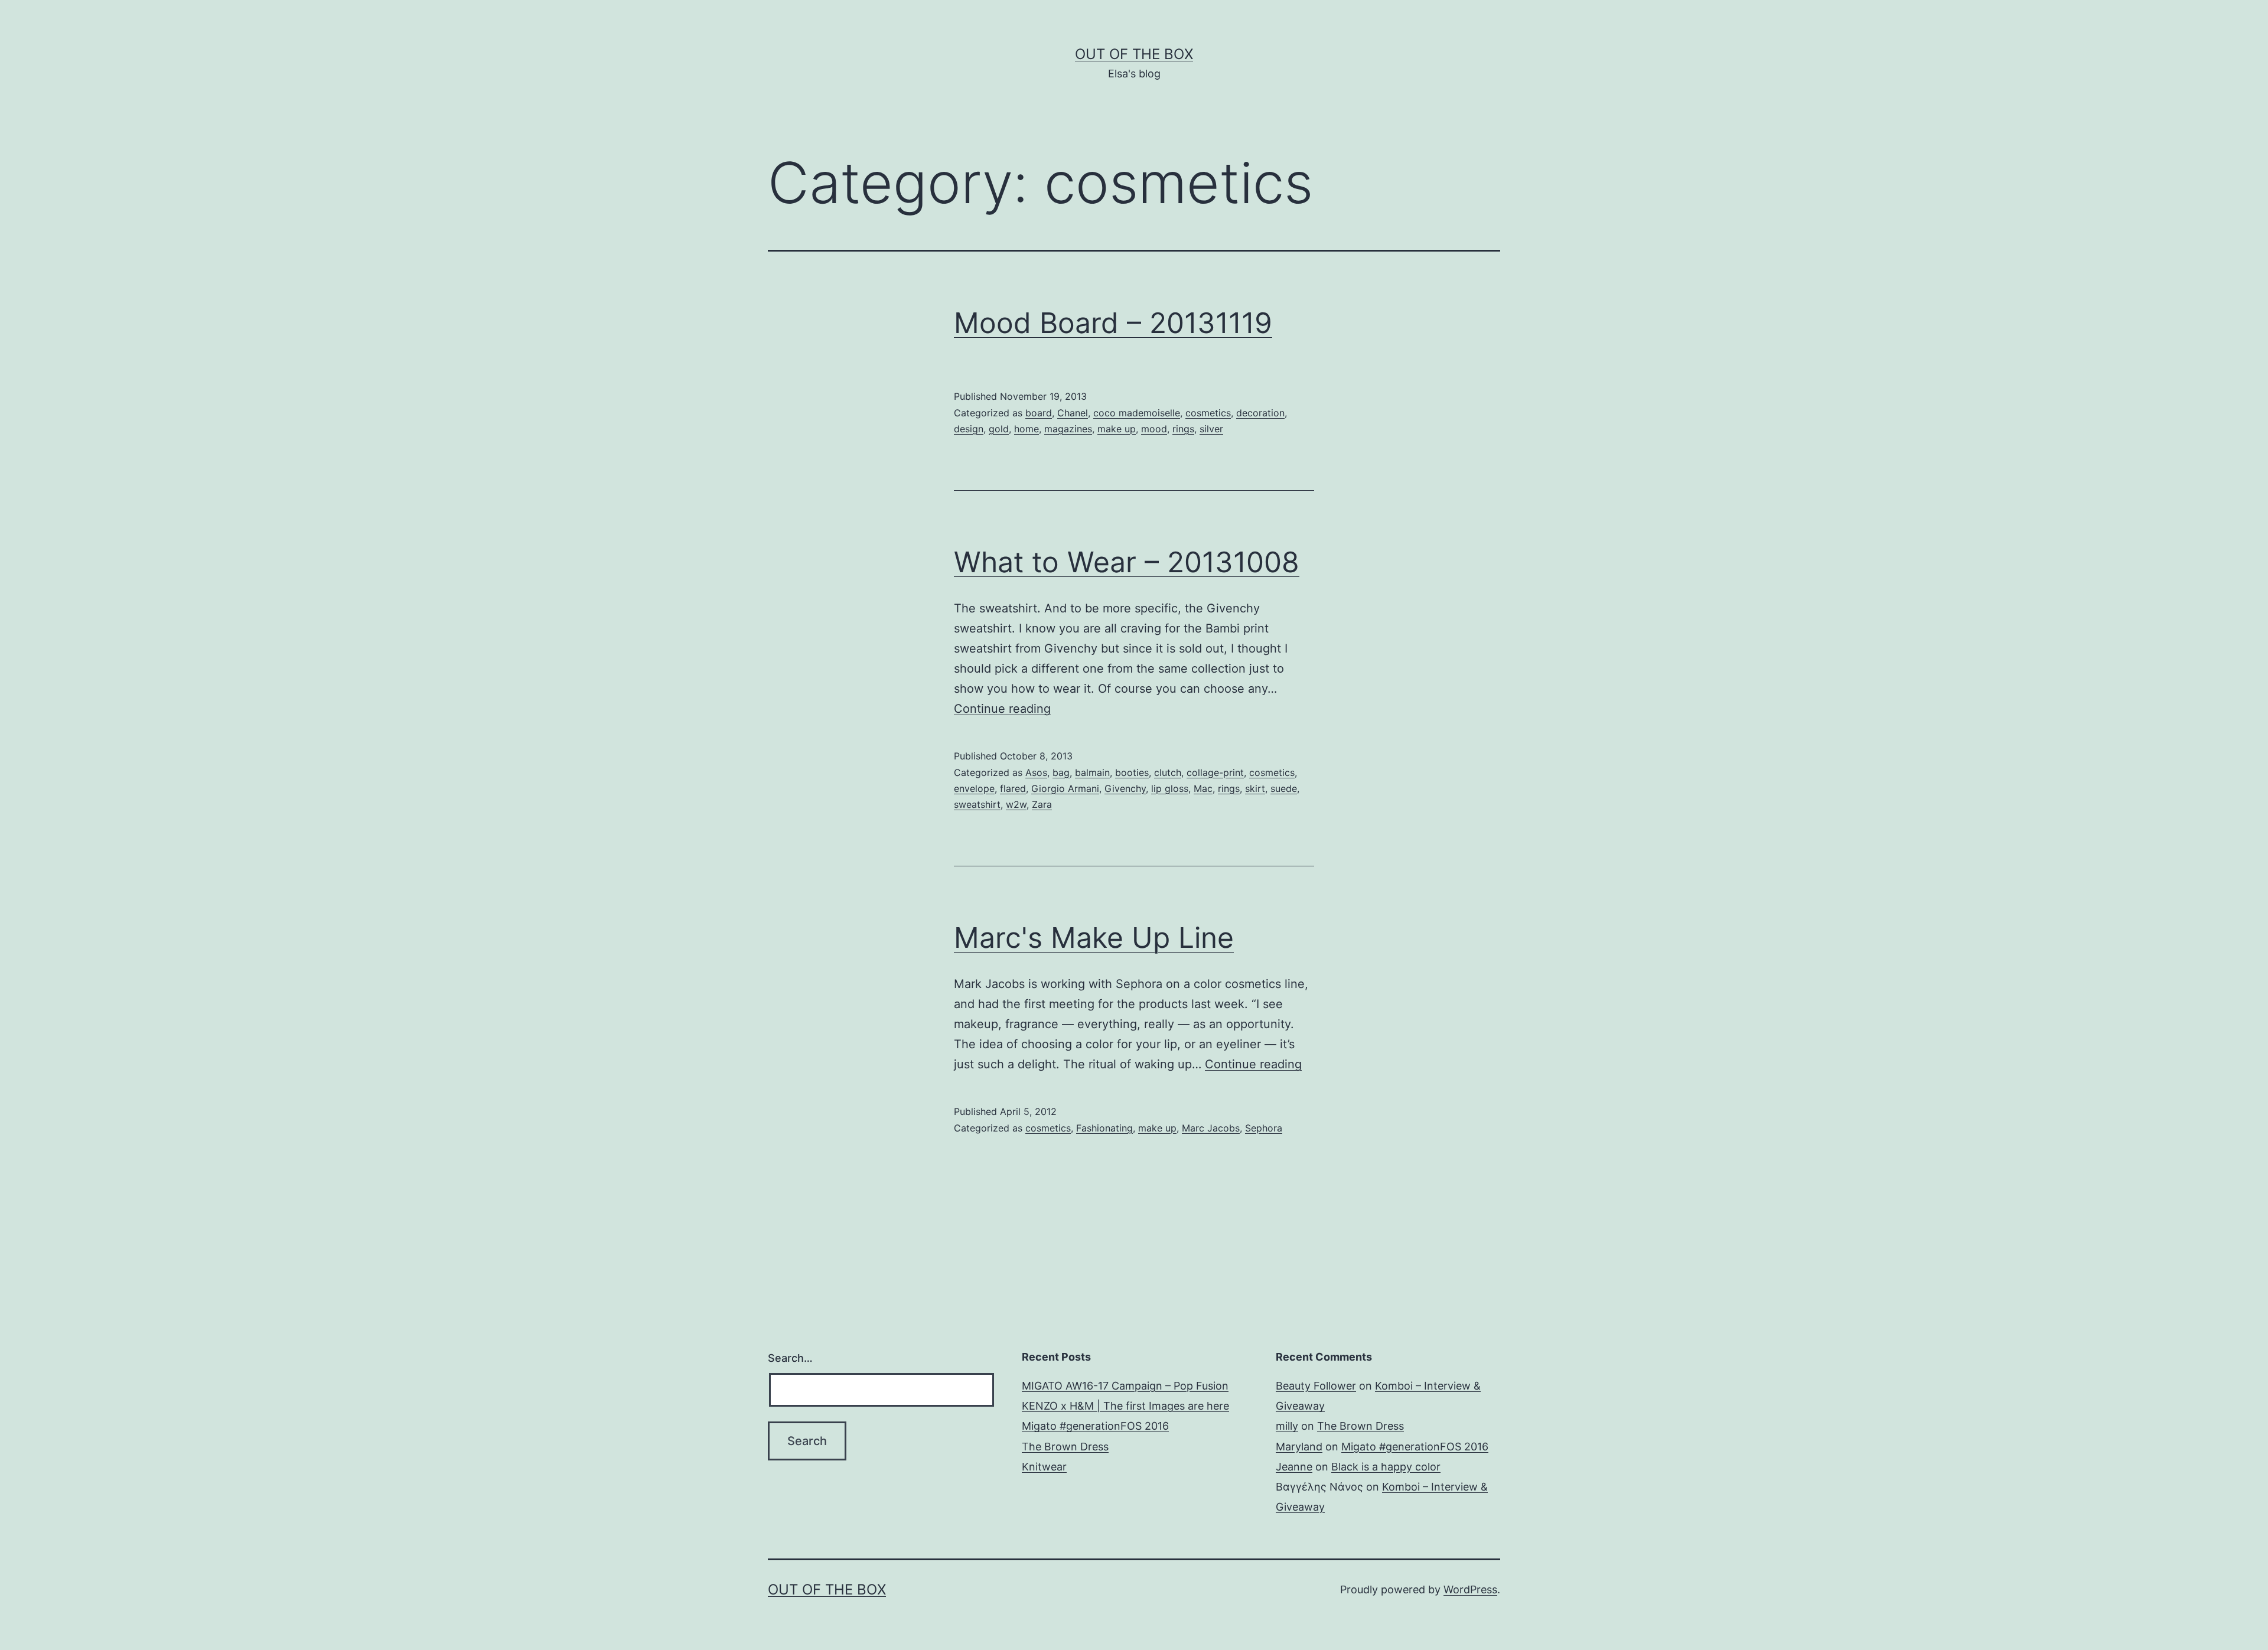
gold (999, 429)
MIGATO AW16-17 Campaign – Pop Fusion (1125, 1386)
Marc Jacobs (1211, 1128)
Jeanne (1294, 1467)
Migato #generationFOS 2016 (1095, 1426)
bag (1061, 772)
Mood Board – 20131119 (1113, 323)
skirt (1255, 788)
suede (1284, 788)
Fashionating (1104, 1128)
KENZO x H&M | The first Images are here (1125, 1406)
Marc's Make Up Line (1094, 937)
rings (1183, 429)
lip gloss (1170, 788)
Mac (1203, 788)
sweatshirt (977, 804)
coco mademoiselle (1137, 413)
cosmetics (1208, 413)
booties (1132, 772)
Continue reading (1002, 709)
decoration (1260, 413)
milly (1287, 1426)
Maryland (1299, 1447)
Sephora (1264, 1128)
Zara (1042, 804)
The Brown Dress (1065, 1447)
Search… (790, 1358)
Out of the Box (1134, 54)
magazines (1068, 429)
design (969, 429)
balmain (1092, 772)
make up (1117, 429)
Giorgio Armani (1065, 788)
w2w (1016, 804)
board (1039, 413)
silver (1211, 429)
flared (1013, 788)
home (1027, 429)
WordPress (1470, 1589)
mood (1154, 429)
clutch (1168, 772)
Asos (1036, 772)
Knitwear (1044, 1467)
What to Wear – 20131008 (1127, 562)
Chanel (1073, 413)
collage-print (1215, 772)
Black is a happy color (1386, 1467)
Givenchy (1125, 788)
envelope (974, 788)
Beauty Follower (1316, 1386)
